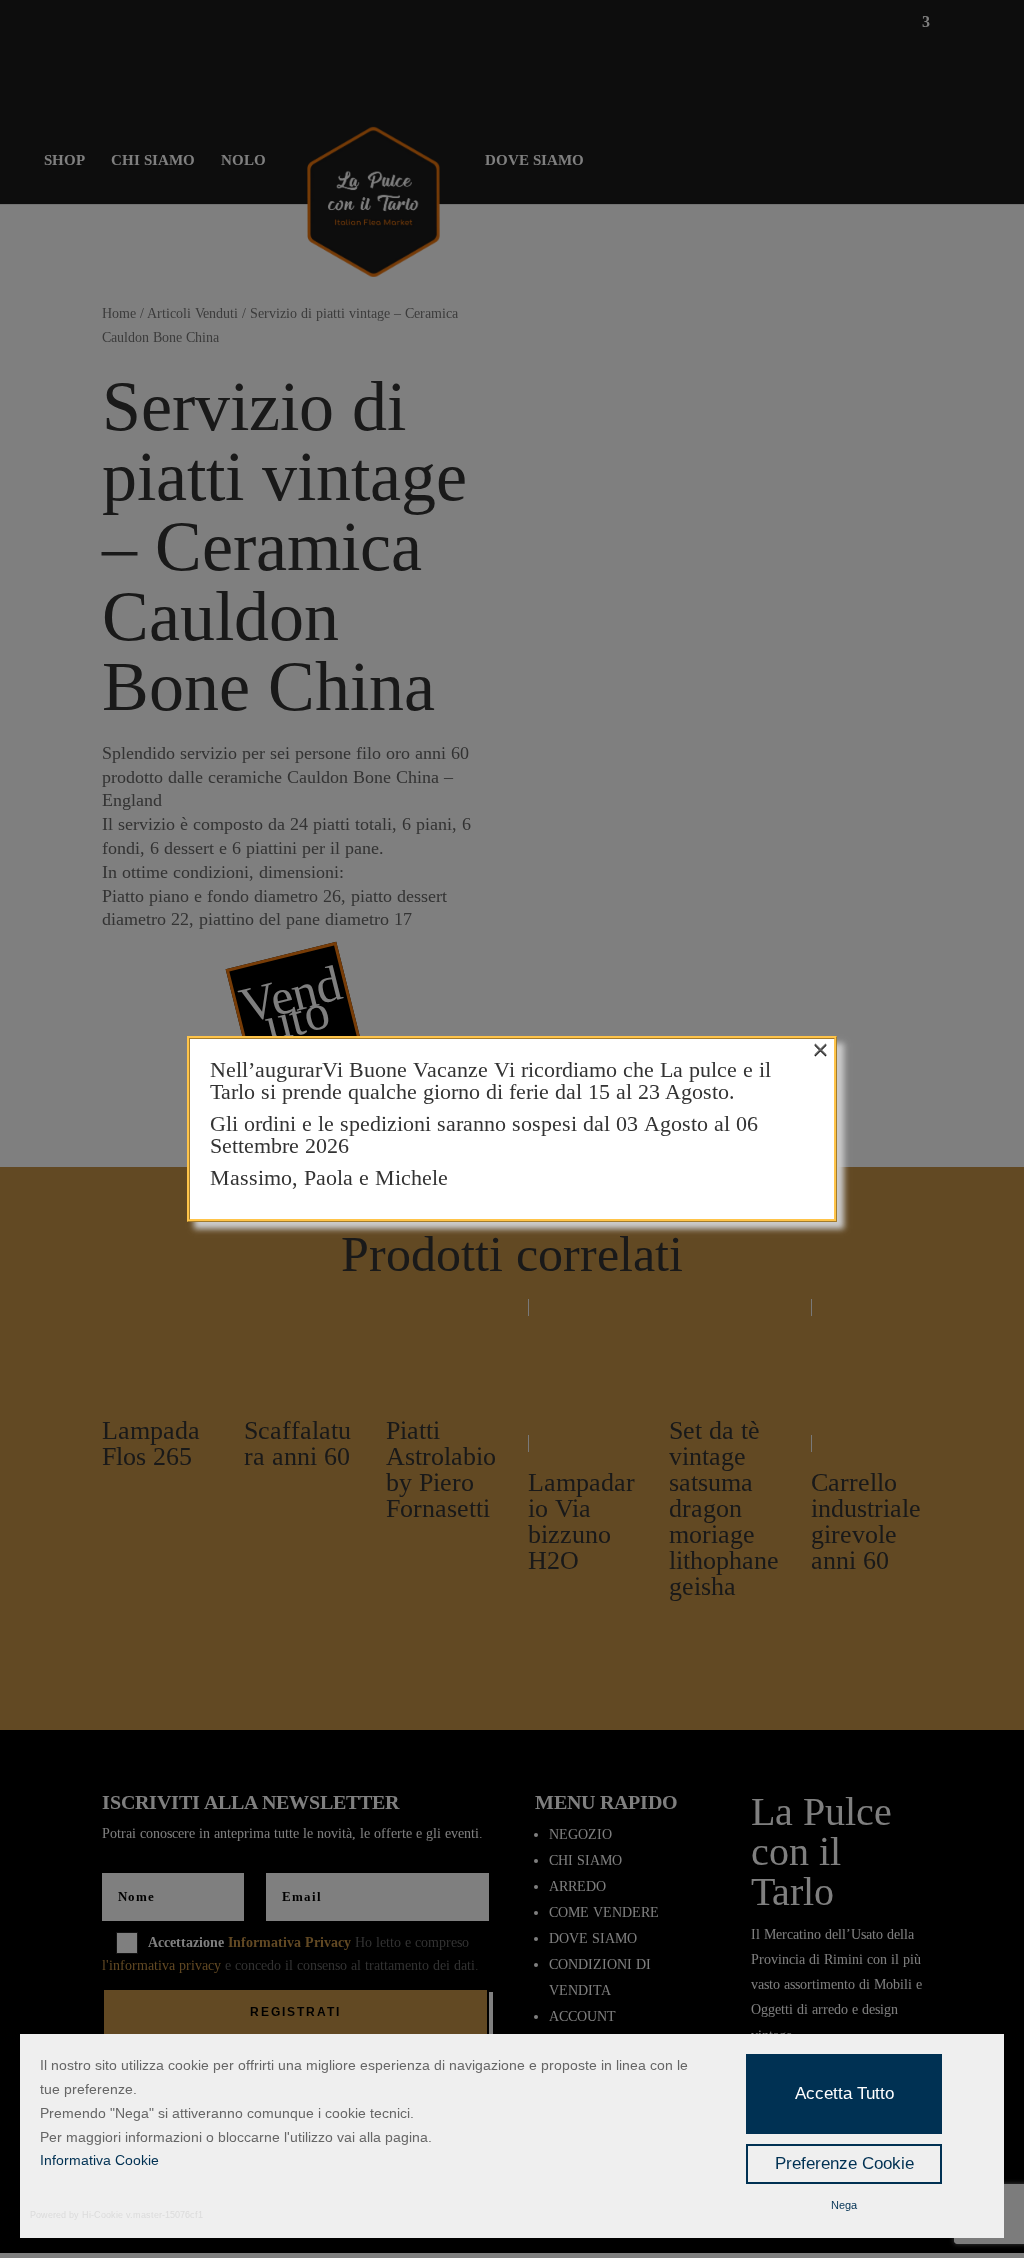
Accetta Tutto (844, 2093)
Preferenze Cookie (844, 2163)
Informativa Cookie (99, 2160)
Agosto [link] (679, 1123)
